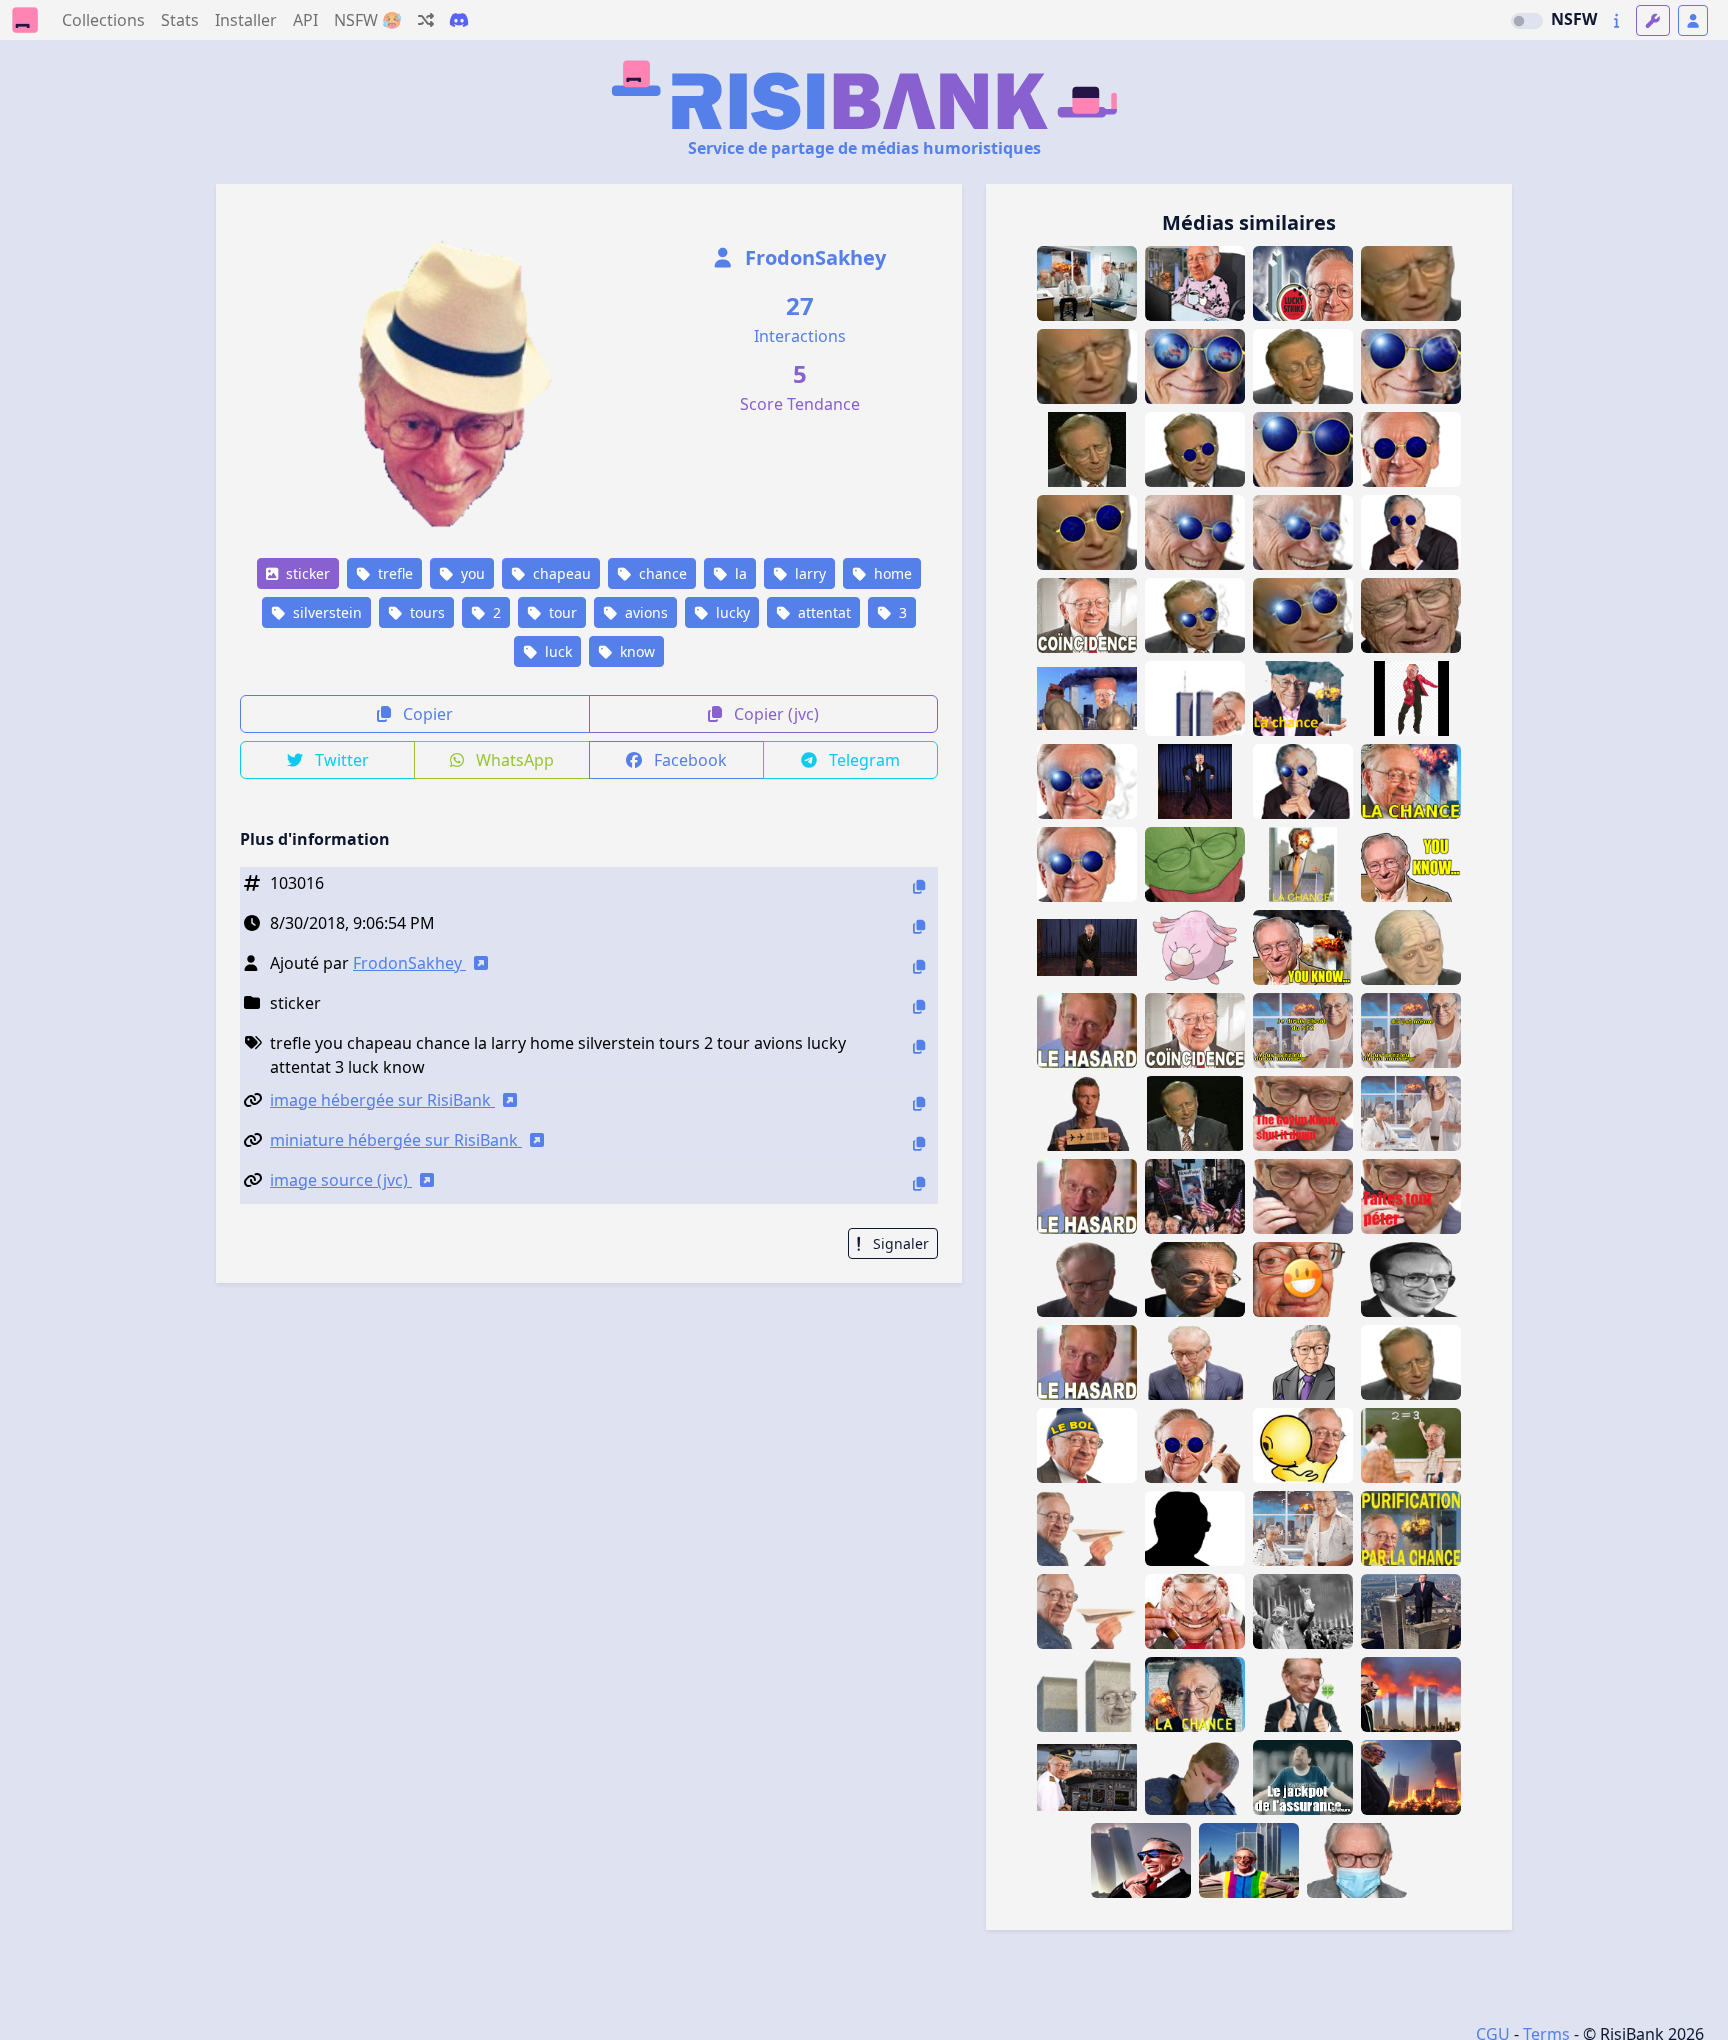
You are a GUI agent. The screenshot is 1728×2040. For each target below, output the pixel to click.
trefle (393, 573)
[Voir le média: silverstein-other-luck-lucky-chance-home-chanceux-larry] (1411, 1362)
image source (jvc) (341, 1180)
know (635, 651)
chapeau (560, 573)
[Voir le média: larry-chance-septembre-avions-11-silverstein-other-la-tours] (1195, 1694)
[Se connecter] (1693, 20)
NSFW (1574, 19)
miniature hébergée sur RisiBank (396, 1140)
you (471, 573)
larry (808, 573)
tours (425, 612)
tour (561, 612)
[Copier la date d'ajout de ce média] (919, 926)
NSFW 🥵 (368, 20)
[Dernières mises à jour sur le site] (1616, 20)
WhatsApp (513, 760)
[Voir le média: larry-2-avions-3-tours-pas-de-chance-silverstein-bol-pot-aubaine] (1087, 1279)
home (891, 573)
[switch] (1527, 21)
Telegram (862, 760)
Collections (103, 20)
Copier (426, 714)
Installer (246, 20)
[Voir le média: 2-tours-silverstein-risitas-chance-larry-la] (1087, 1694)
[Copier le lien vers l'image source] (919, 1183)
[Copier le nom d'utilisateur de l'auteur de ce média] (919, 966)
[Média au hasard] (426, 20)
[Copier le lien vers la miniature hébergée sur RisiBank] (919, 1143)
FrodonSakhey (813, 257)
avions (644, 612)
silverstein (325, 612)
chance (661, 573)
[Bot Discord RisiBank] (459, 20)
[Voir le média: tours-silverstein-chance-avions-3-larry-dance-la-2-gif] (1411, 698)
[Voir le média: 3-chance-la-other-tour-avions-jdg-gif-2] (1303, 1777)
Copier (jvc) (774, 714)
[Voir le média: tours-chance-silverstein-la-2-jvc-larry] (1303, 1445)
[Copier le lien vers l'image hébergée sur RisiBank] (919, 1103)
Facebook (688, 760)
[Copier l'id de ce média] (919, 886)
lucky (731, 612)
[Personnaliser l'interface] (1653, 20)
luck (556, 651)
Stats (180, 20)
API (305, 20)
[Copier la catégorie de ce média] (919, 1006)
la (739, 573)
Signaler (899, 1243)
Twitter (340, 760)
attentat (822, 612)
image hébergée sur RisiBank (382, 1100)
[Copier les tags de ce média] (919, 1046)
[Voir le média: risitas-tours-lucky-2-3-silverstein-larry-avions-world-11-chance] (1411, 781)
